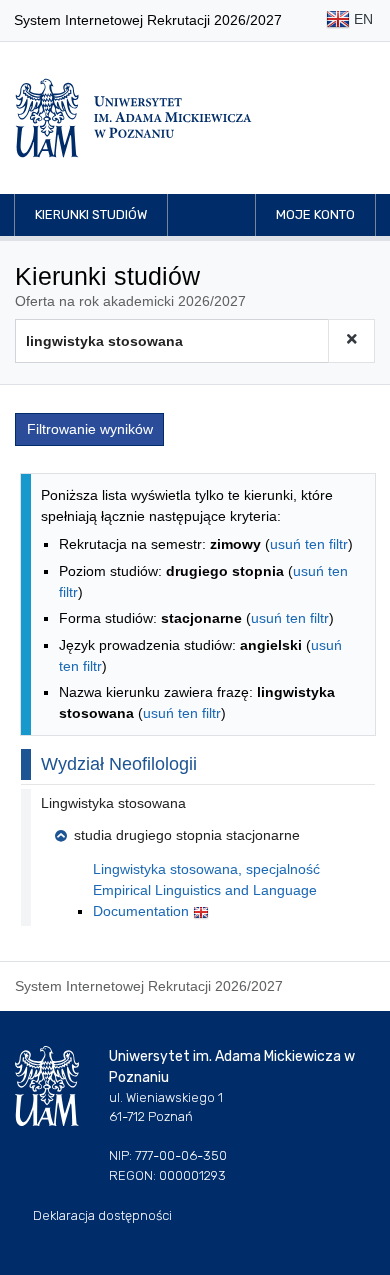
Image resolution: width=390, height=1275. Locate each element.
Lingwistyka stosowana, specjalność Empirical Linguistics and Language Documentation (206, 890)
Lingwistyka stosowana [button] (113, 803)
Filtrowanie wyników (90, 429)
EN (361, 19)
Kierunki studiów (91, 214)
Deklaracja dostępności (102, 1215)
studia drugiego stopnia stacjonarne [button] (187, 835)
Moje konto (315, 214)
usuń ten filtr (309, 544)
